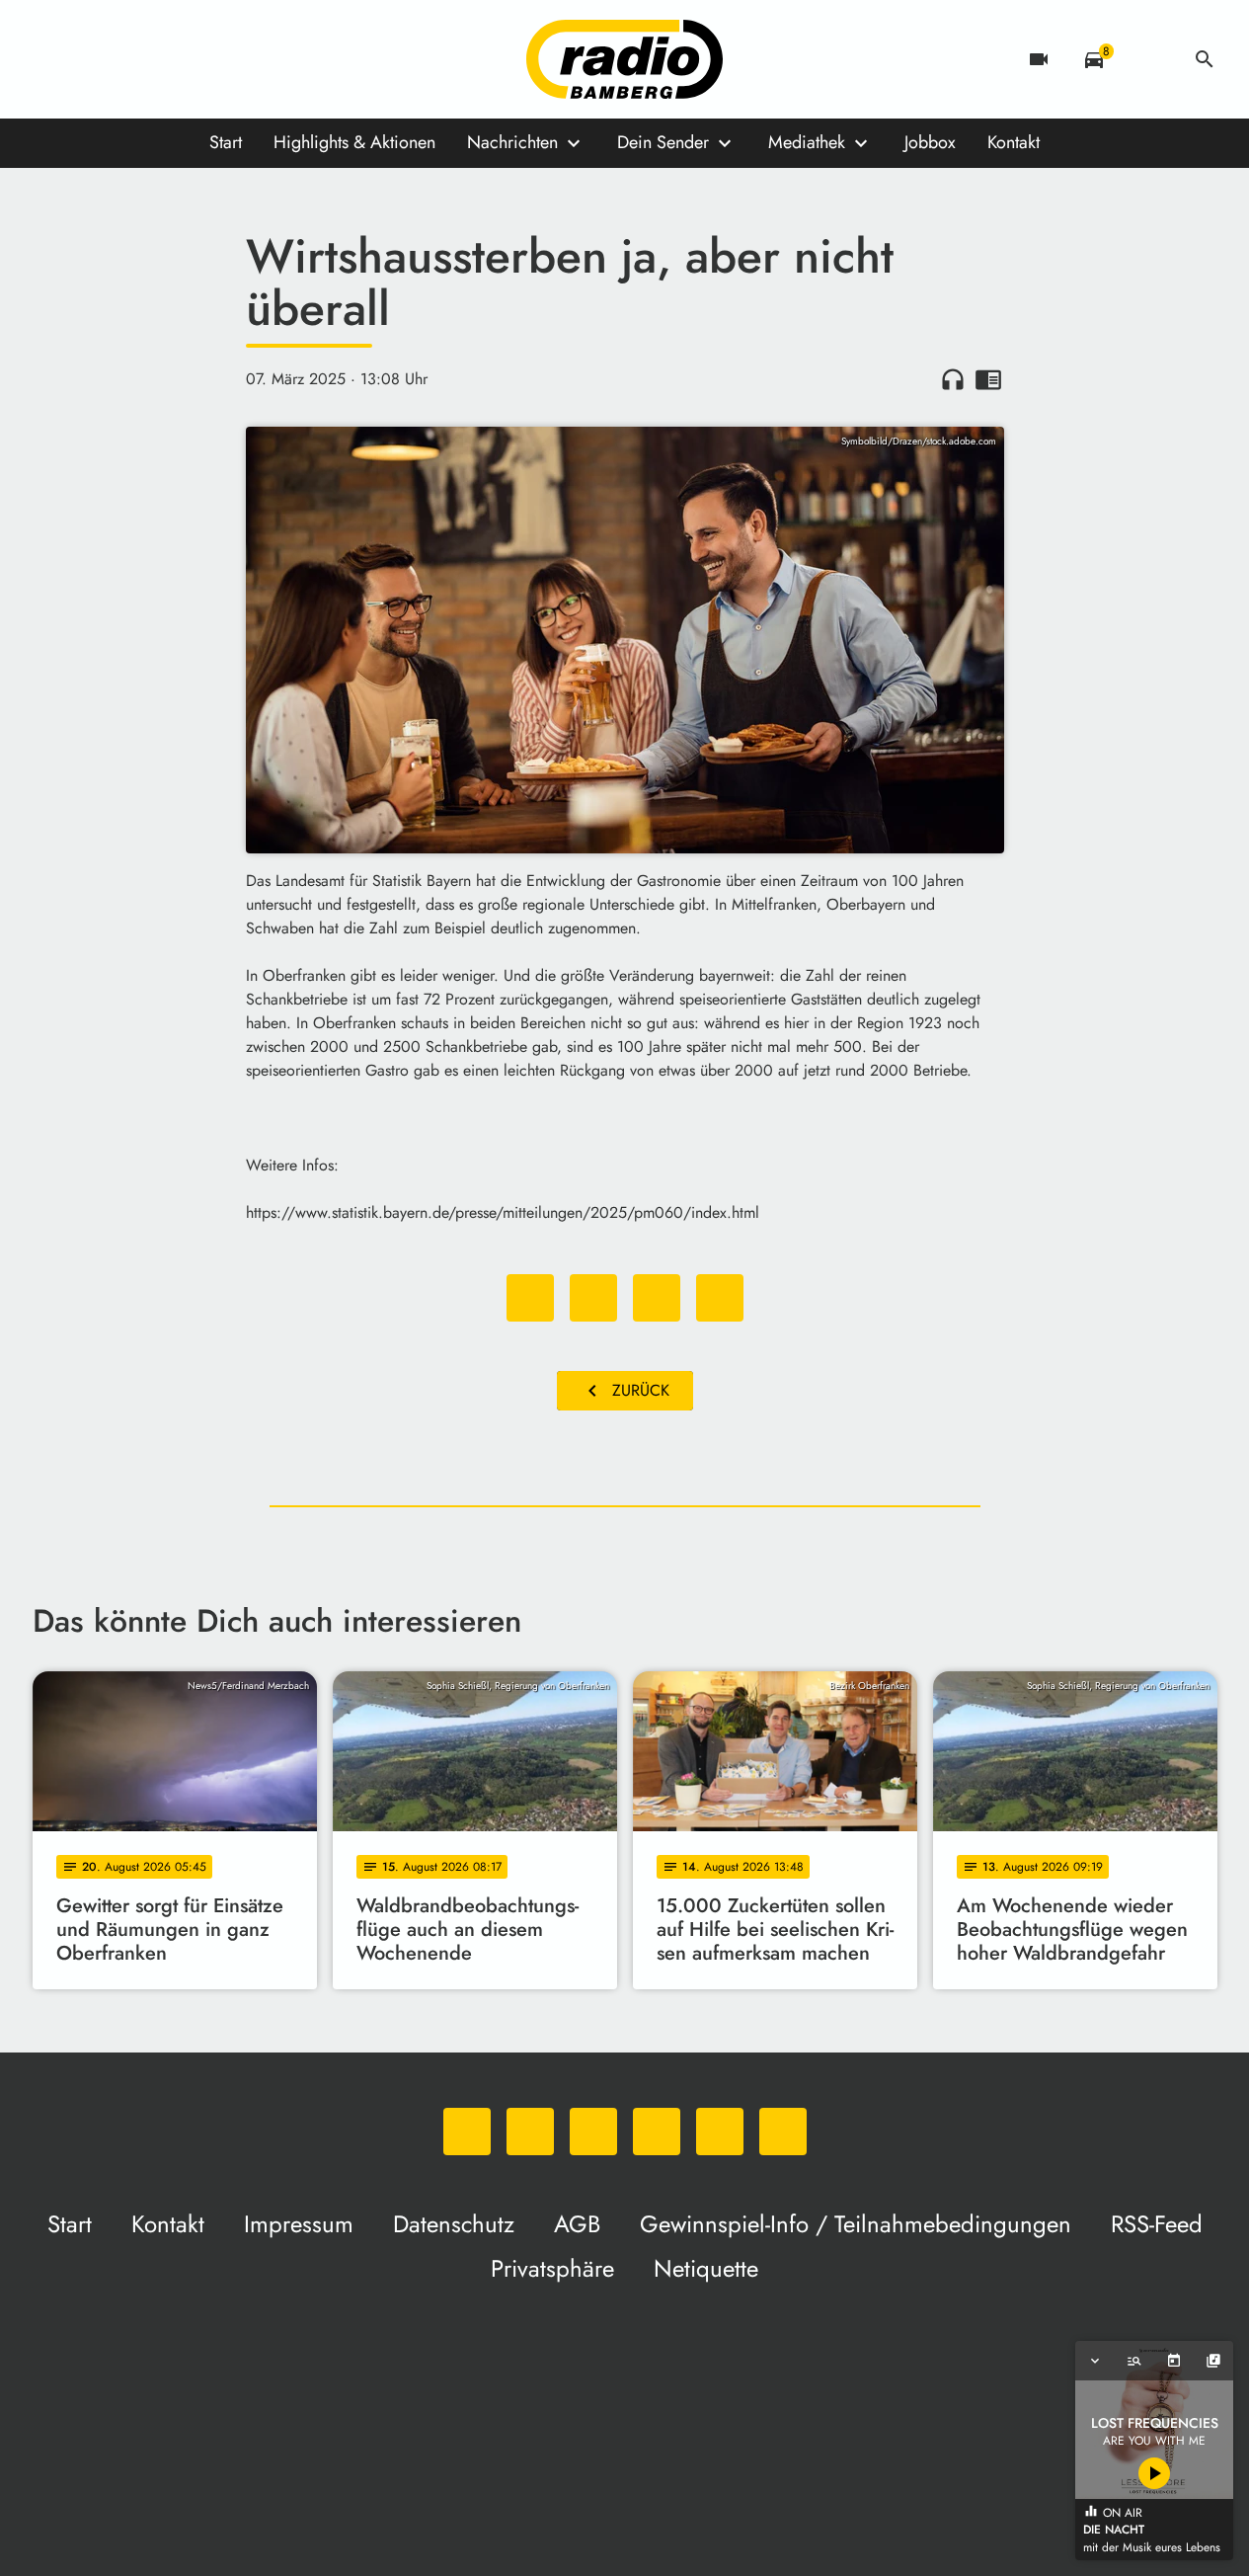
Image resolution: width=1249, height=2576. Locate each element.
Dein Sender (663, 142)
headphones (953, 379)
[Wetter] (1149, 59)
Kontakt (1014, 142)
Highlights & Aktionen (354, 142)
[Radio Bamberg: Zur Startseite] (625, 59)
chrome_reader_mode (988, 379)
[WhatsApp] (52, 59)
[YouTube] (171, 59)
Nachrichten (512, 142)
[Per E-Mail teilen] (720, 1298)
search (1205, 59)
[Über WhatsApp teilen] (657, 1298)
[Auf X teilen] (593, 1298)
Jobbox (930, 142)
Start (226, 142)
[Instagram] (131, 59)
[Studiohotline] (250, 59)
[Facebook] (92, 59)
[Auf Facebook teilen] (530, 1298)
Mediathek (807, 142)
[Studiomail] (210, 59)
